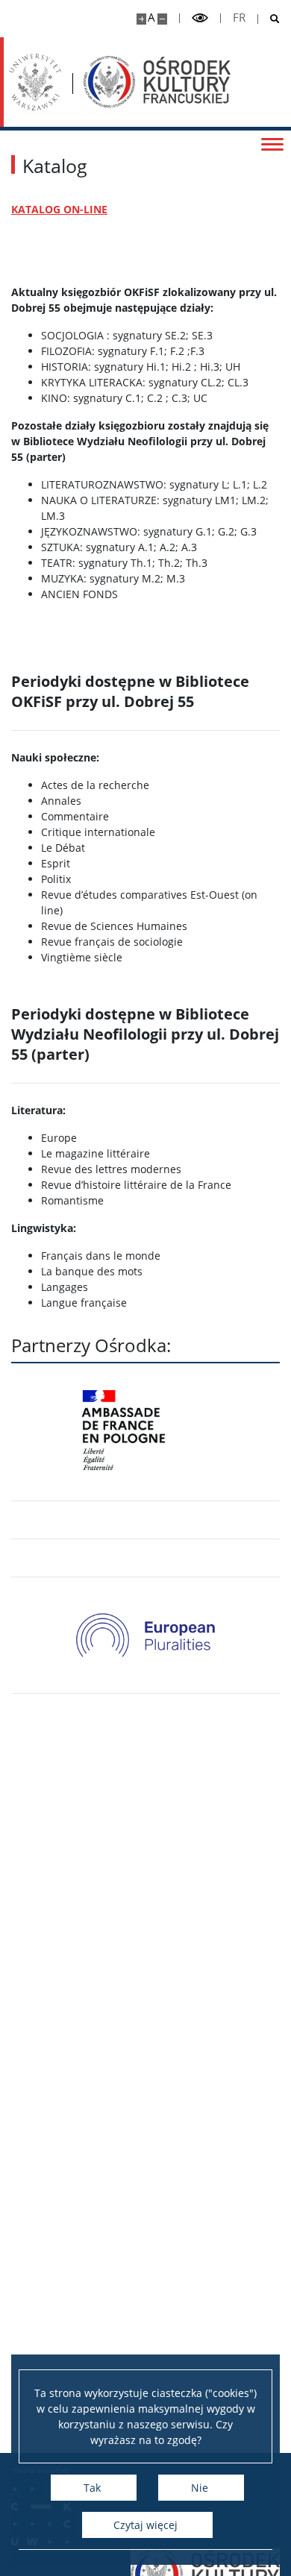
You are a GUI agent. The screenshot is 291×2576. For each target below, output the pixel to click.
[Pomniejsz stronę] (162, 19)
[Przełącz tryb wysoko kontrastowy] (200, 18)
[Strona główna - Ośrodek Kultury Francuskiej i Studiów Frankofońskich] (157, 82)
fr (239, 18)
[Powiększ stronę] (141, 19)
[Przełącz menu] (272, 143)
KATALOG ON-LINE (59, 209)
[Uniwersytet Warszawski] (35, 82)
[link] (145, 1635)
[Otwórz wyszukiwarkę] (269, 19)
